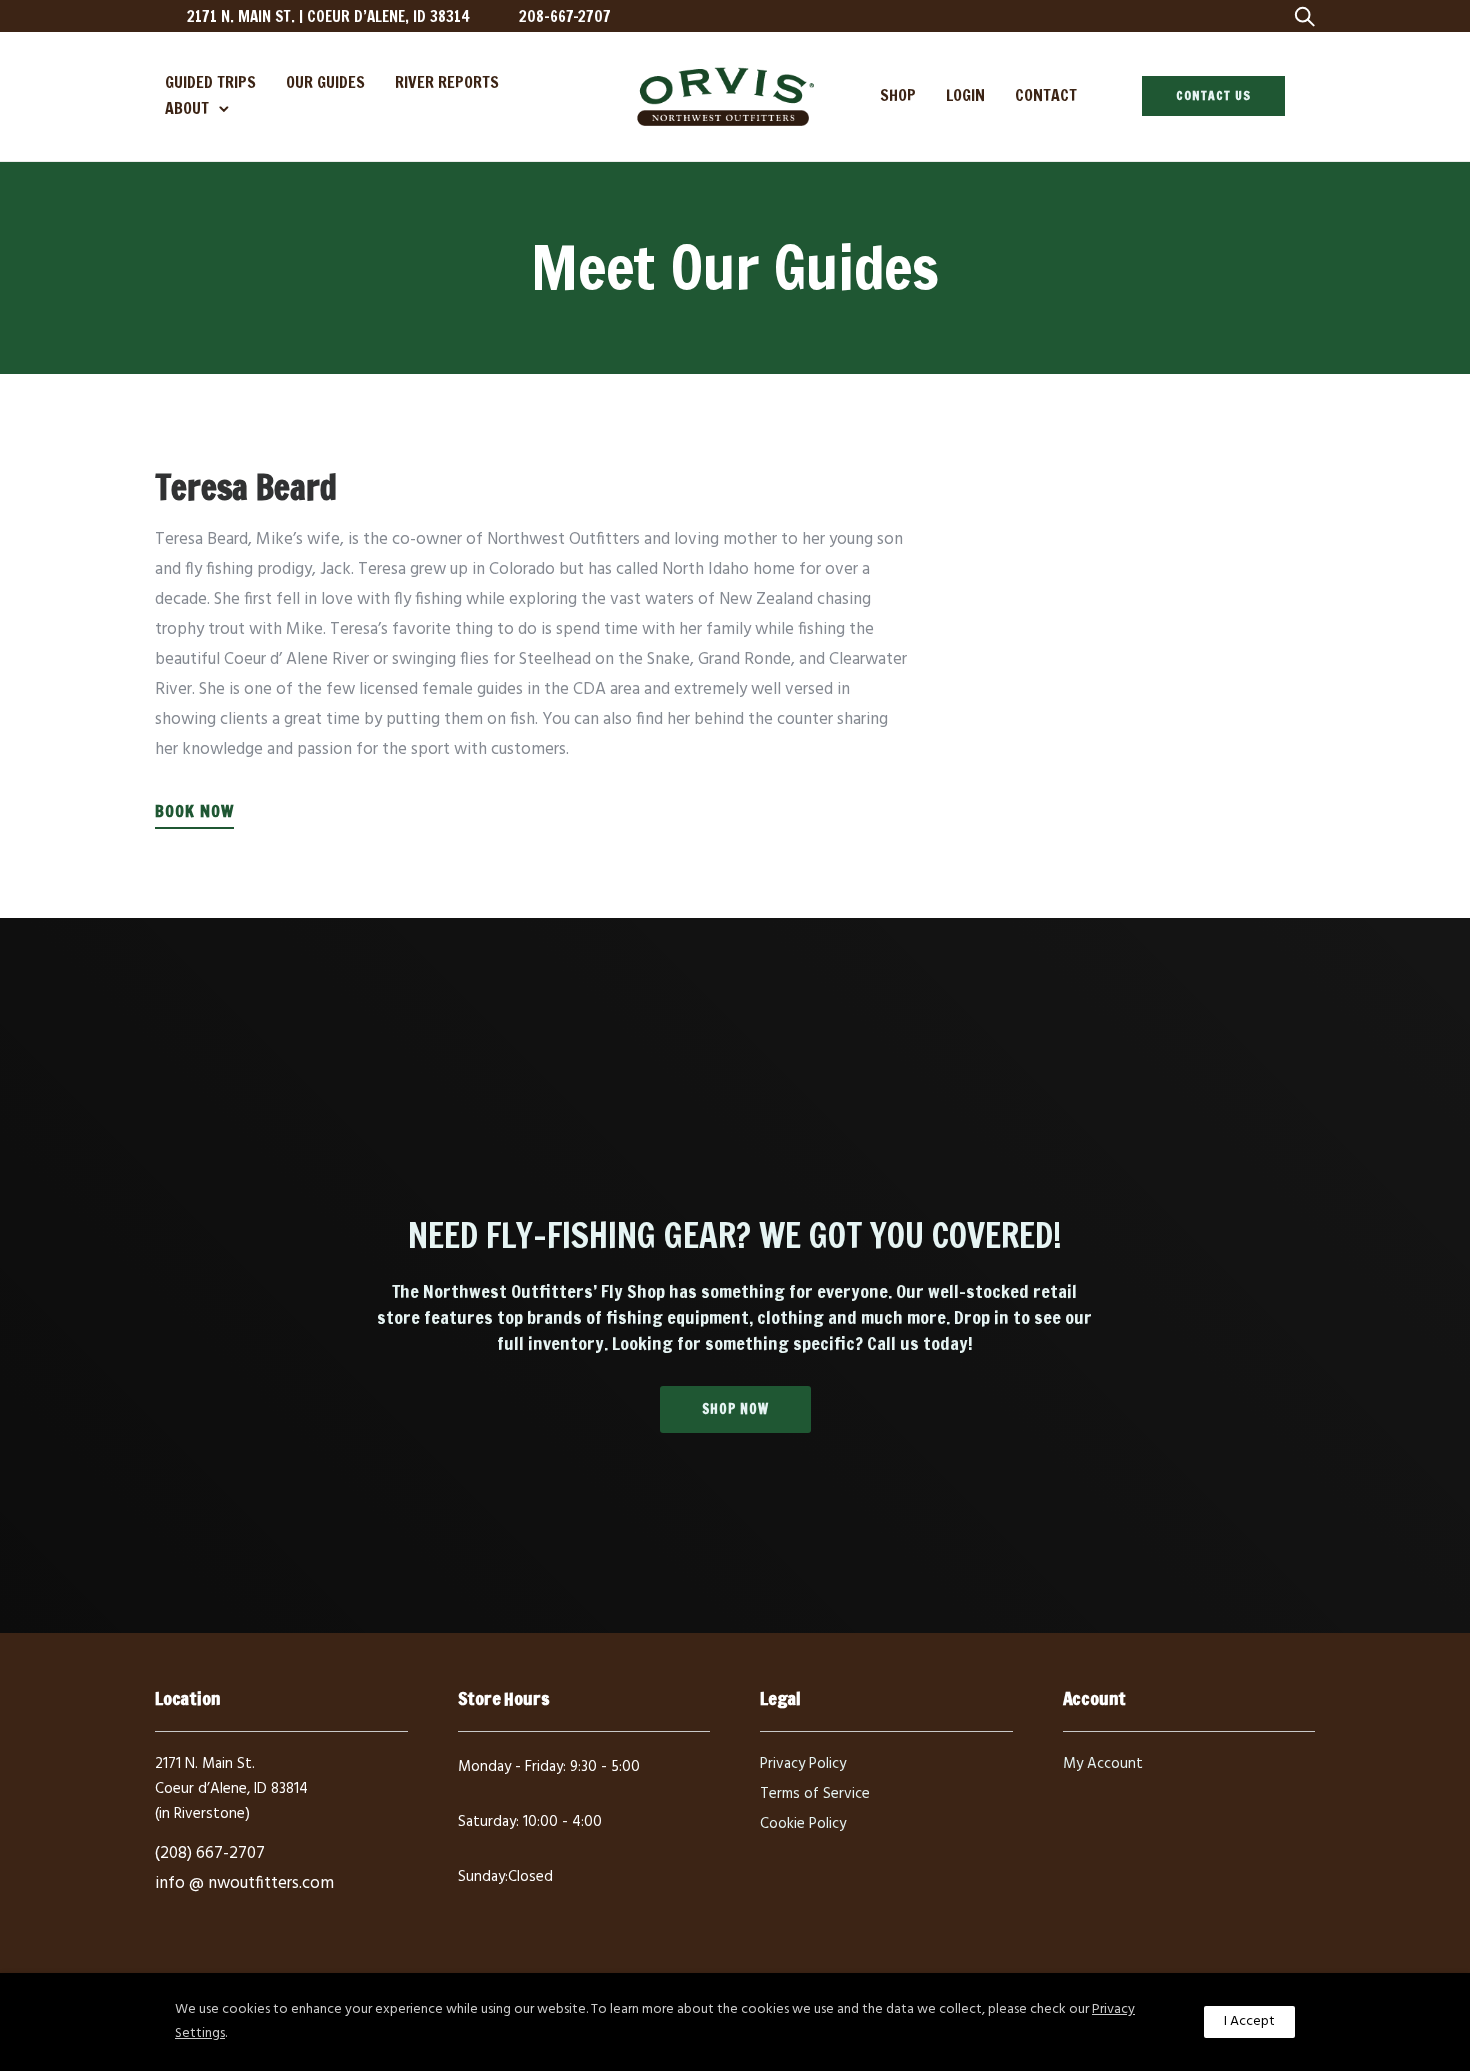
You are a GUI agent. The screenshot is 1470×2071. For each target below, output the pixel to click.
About (187, 108)
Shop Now (735, 1409)
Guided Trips (210, 82)
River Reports (447, 82)
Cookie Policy (803, 1824)
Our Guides (325, 82)
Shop (898, 95)
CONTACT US (1213, 95)
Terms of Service (815, 1794)
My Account (1103, 1764)
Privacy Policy (803, 1764)
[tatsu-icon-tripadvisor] (1230, 16)
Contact (1046, 95)
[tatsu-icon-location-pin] (163, 16)
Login (965, 95)
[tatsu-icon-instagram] (1166, 16)
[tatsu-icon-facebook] (1134, 16)
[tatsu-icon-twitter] (1198, 16)
